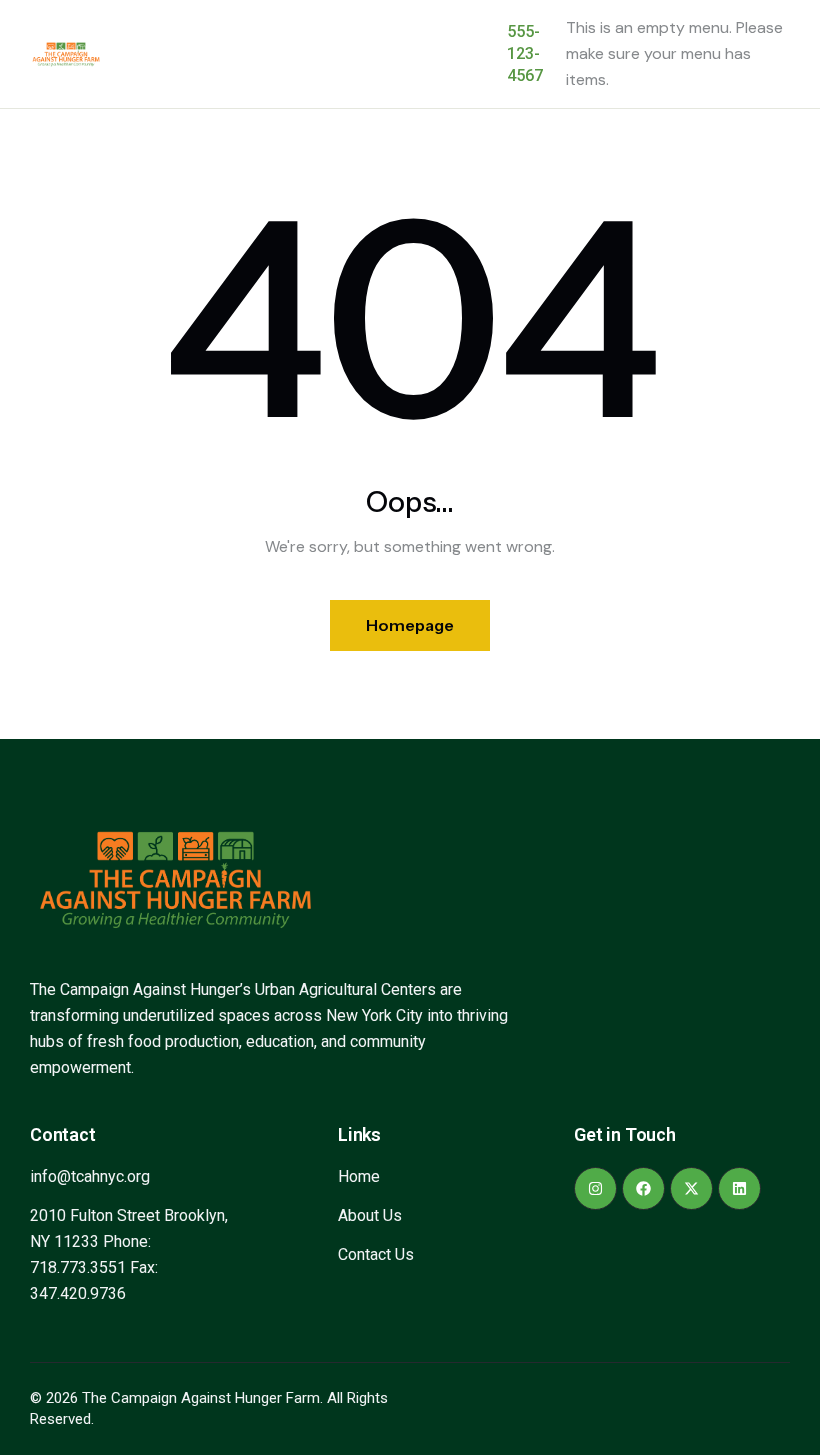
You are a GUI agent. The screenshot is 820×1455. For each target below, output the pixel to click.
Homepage (410, 625)
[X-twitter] (691, 1188)
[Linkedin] (739, 1188)
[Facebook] (643, 1188)
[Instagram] (595, 1188)
